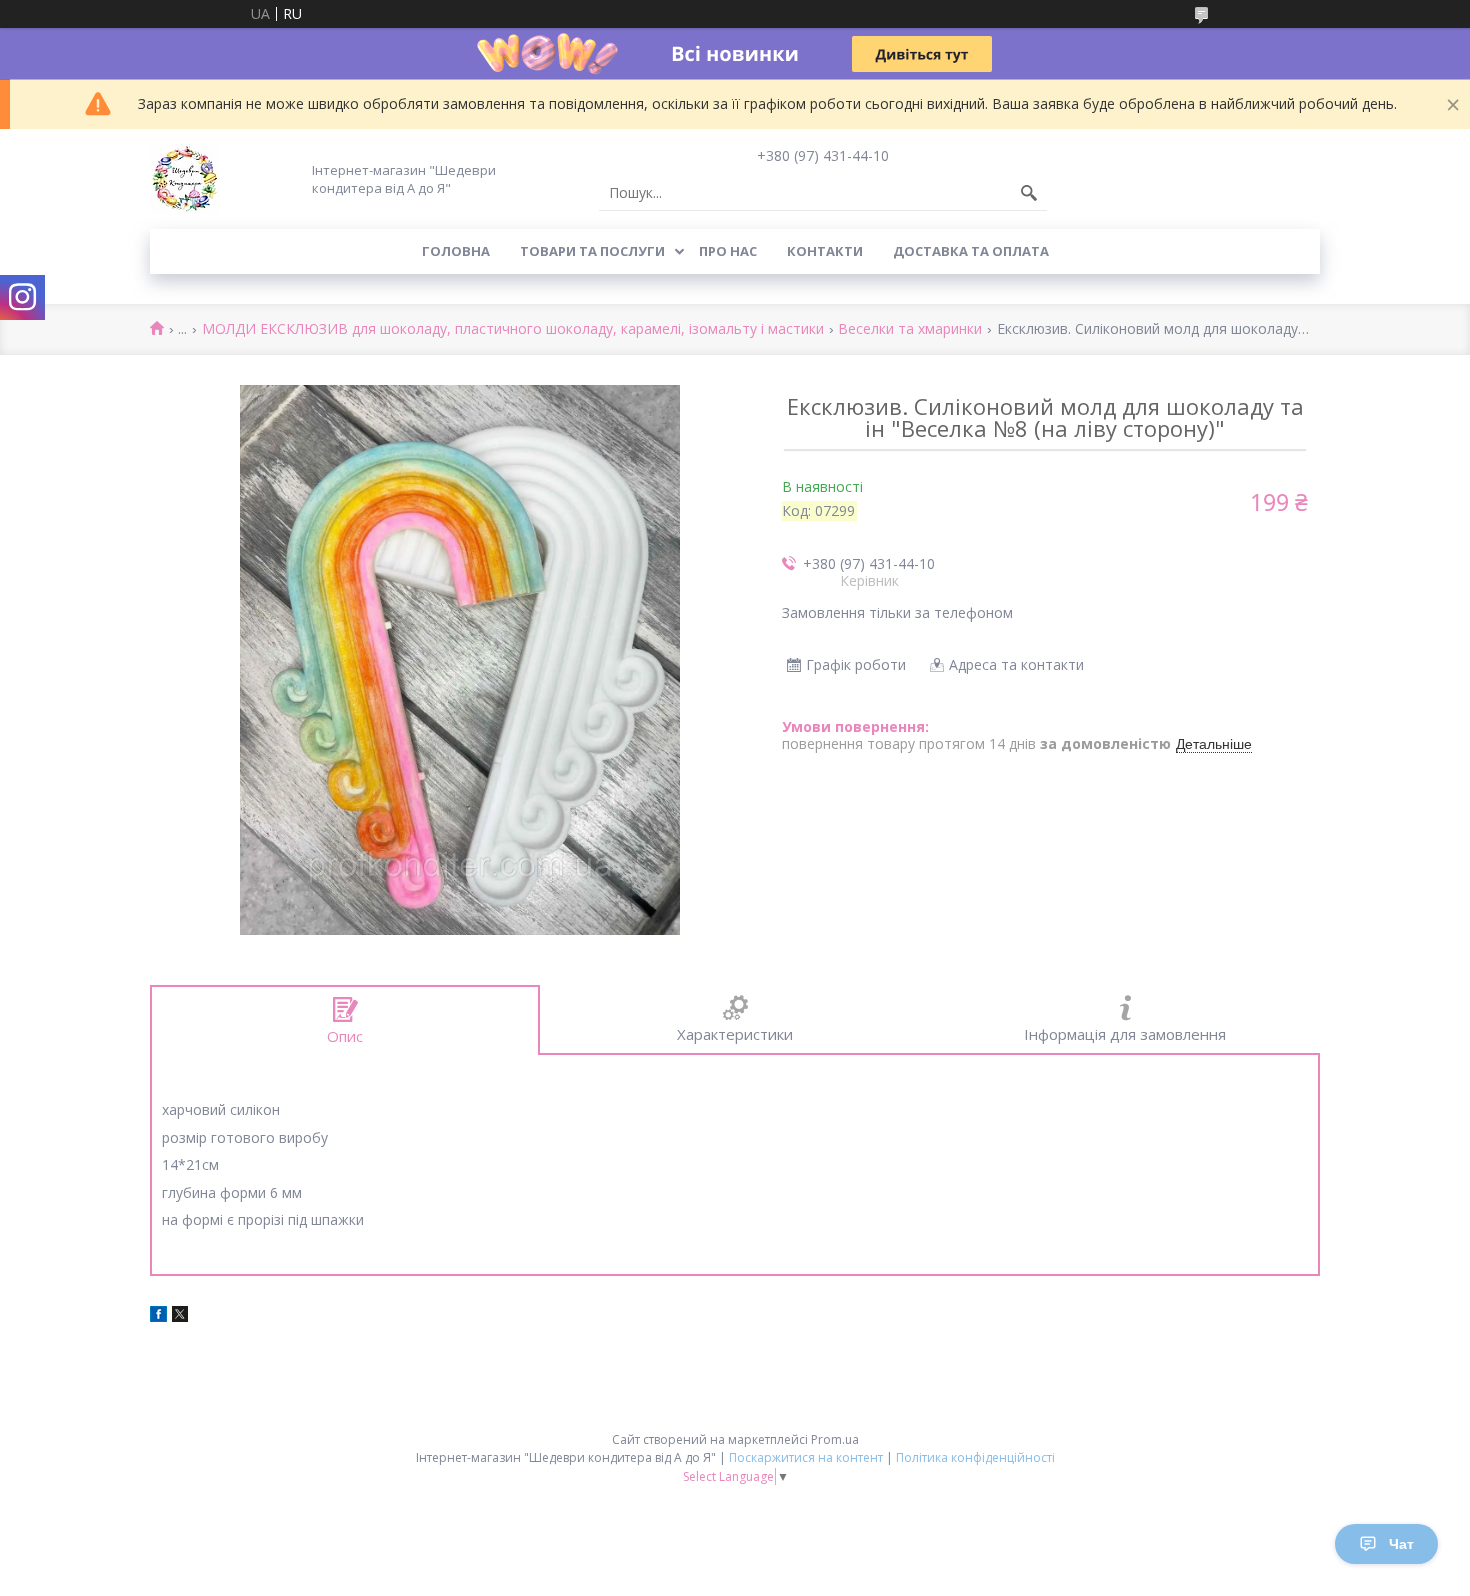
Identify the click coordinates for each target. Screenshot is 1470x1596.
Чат (1401, 1544)
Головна (456, 251)
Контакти (825, 251)
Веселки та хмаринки (910, 329)
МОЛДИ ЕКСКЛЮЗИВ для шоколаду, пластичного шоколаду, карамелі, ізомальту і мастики (513, 329)
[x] (180, 1316)
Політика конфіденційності (975, 1457)
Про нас (728, 251)
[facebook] (158, 1316)
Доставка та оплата (971, 251)
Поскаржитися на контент (806, 1457)
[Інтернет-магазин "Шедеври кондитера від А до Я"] (185, 179)
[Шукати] (1029, 193)
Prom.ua (835, 1439)
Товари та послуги (592, 251)
